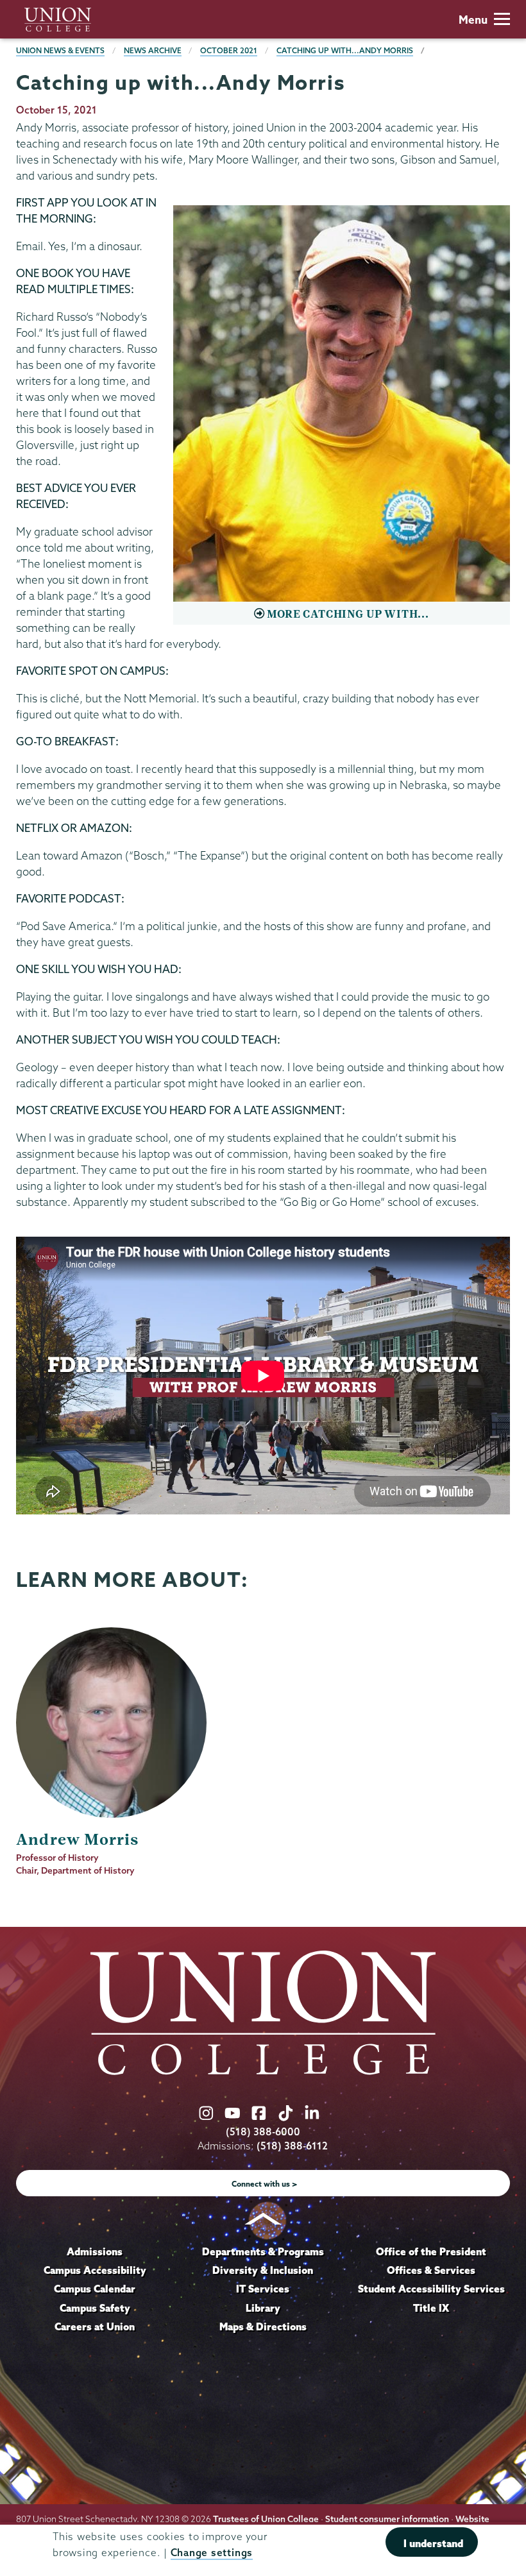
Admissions (95, 2251)
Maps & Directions (263, 2326)
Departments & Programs (263, 2251)
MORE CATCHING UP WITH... (348, 614)
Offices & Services (431, 2270)
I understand (433, 2543)
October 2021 (229, 50)
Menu (473, 20)
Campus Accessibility (95, 2270)
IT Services (263, 2289)
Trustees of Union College (266, 2519)
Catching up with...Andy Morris (345, 50)
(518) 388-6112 (292, 2146)
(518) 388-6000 (263, 2132)
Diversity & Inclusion (263, 2270)
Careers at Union (95, 2326)
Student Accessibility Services (431, 2289)
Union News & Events (60, 50)
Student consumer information (387, 2519)
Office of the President (431, 2251)
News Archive (153, 50)
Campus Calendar (95, 2289)
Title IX (431, 2308)
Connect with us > (265, 2184)
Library (263, 2308)
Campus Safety (95, 2308)
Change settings (212, 2553)
